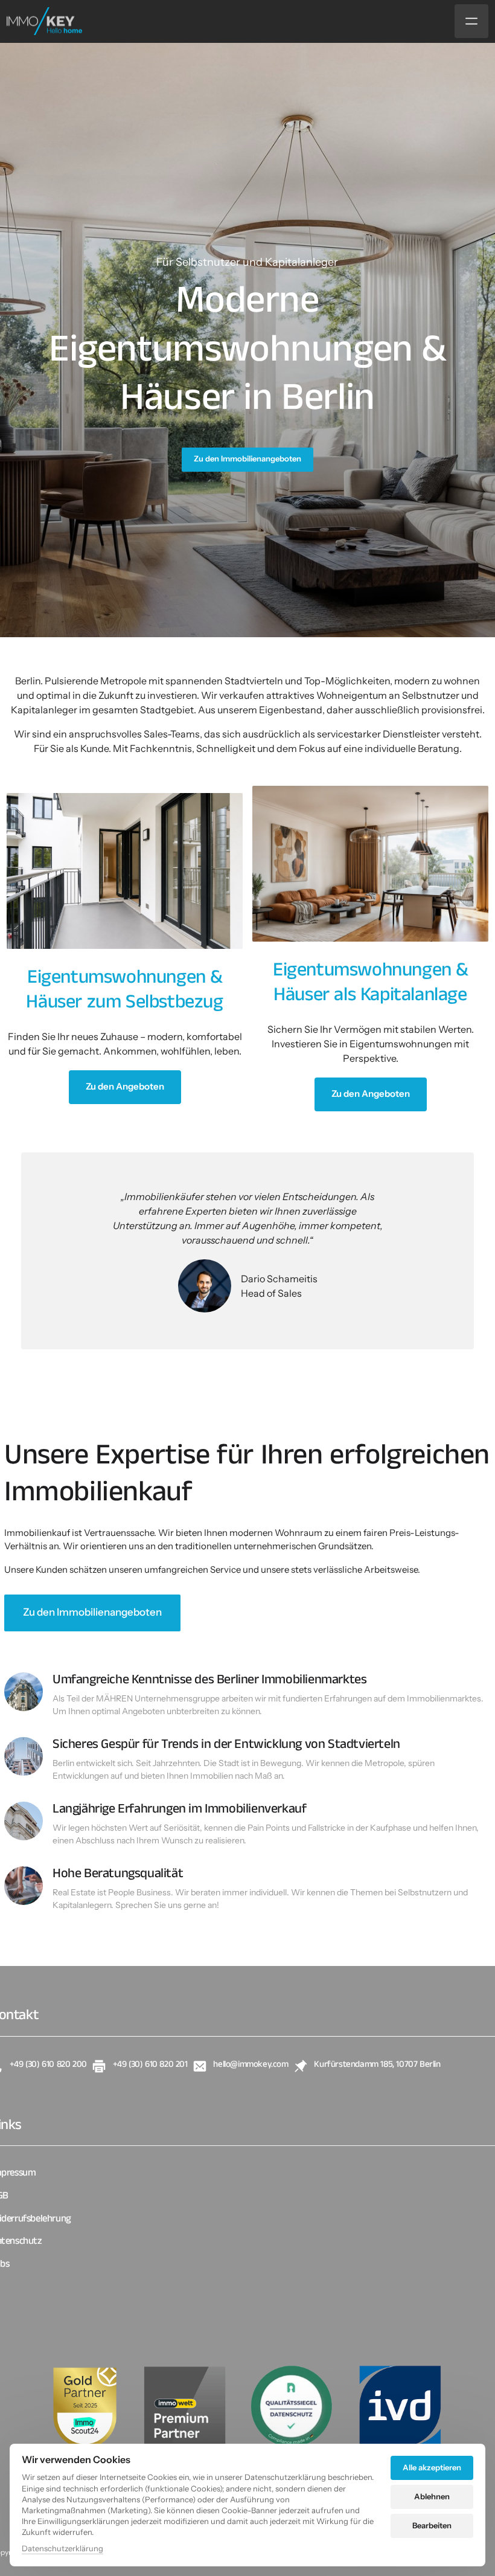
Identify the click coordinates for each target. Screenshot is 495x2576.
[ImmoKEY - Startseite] (44, 21)
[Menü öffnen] (471, 21)
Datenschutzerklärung (62, 2549)
